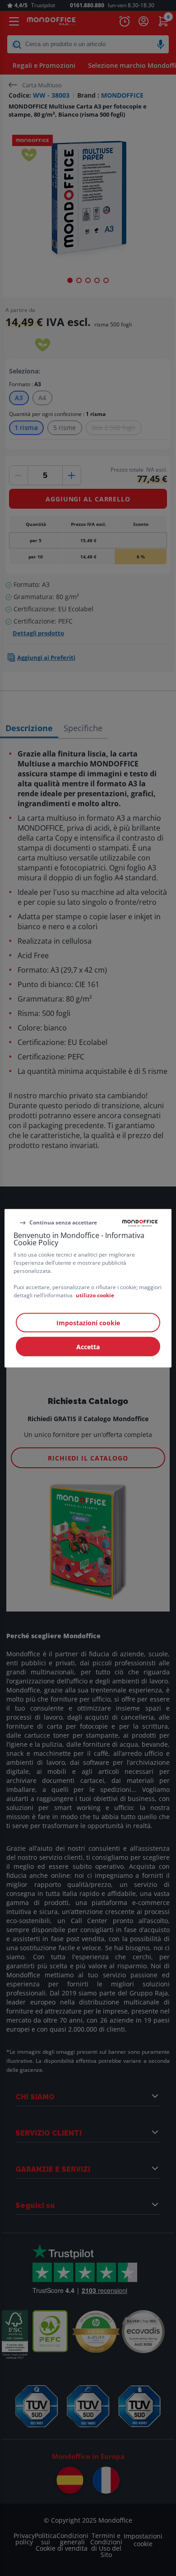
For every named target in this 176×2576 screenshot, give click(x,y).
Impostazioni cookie (88, 1322)
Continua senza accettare (63, 1222)
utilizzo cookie (95, 1295)
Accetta (88, 1346)
